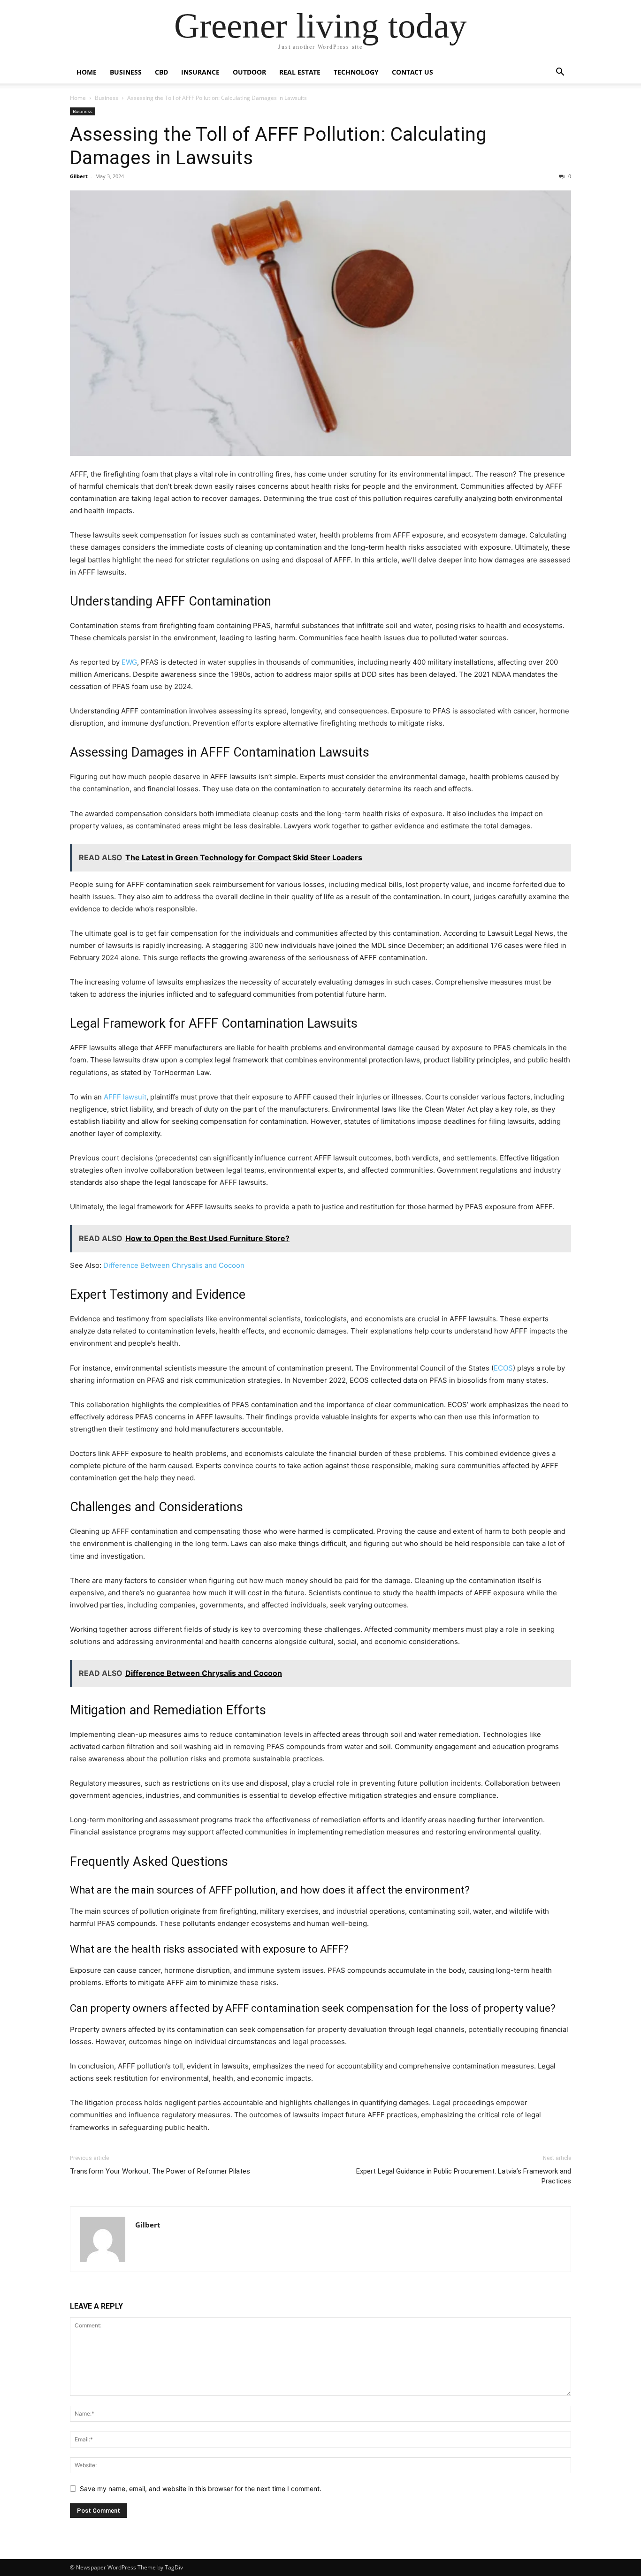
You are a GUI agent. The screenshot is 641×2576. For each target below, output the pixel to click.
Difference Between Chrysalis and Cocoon (174, 1265)
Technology (356, 72)
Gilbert (79, 176)
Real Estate (300, 72)
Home (87, 72)
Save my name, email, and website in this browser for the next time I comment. (201, 2489)
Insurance (200, 72)
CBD (161, 72)
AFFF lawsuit (125, 1097)
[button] (560, 73)
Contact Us (412, 72)
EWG (129, 662)
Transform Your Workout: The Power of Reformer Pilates (160, 2171)
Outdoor (249, 72)
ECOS (503, 1368)
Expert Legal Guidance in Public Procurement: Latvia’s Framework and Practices (464, 2176)
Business (126, 72)
